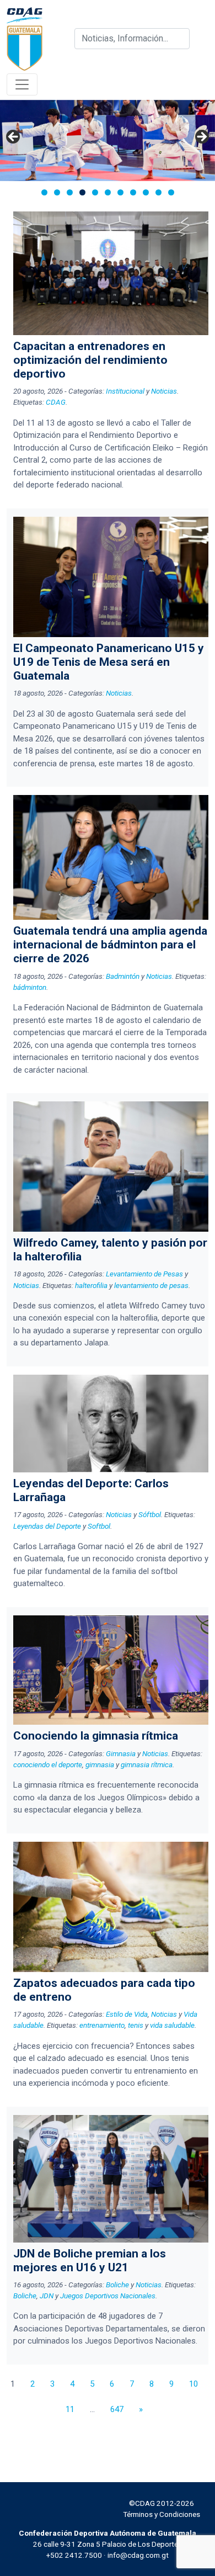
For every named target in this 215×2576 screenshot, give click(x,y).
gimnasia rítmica (147, 1764)
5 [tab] (95, 192)
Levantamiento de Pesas (144, 1274)
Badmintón (123, 976)
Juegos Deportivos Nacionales (108, 2296)
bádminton (30, 987)
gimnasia (100, 1764)
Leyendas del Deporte (47, 1526)
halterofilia (91, 1285)
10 (193, 2384)
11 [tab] (171, 192)
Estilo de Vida (127, 2014)
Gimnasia (121, 1753)
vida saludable (172, 2025)
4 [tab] (82, 192)
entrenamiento (102, 2025)
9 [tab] (146, 192)
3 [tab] (70, 192)
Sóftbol (150, 1514)
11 (70, 2409)
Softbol (99, 1526)
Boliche (117, 2285)
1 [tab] (44, 192)
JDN (47, 2296)
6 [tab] (108, 192)
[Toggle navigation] (22, 84)
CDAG (56, 402)
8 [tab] (133, 192)
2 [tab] (57, 192)
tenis (136, 2025)
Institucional (125, 391)
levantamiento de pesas (151, 1285)
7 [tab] (120, 192)
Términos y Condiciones (162, 2514)
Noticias (164, 391)
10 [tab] (158, 192)
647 (117, 2409)
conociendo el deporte (48, 1764)
